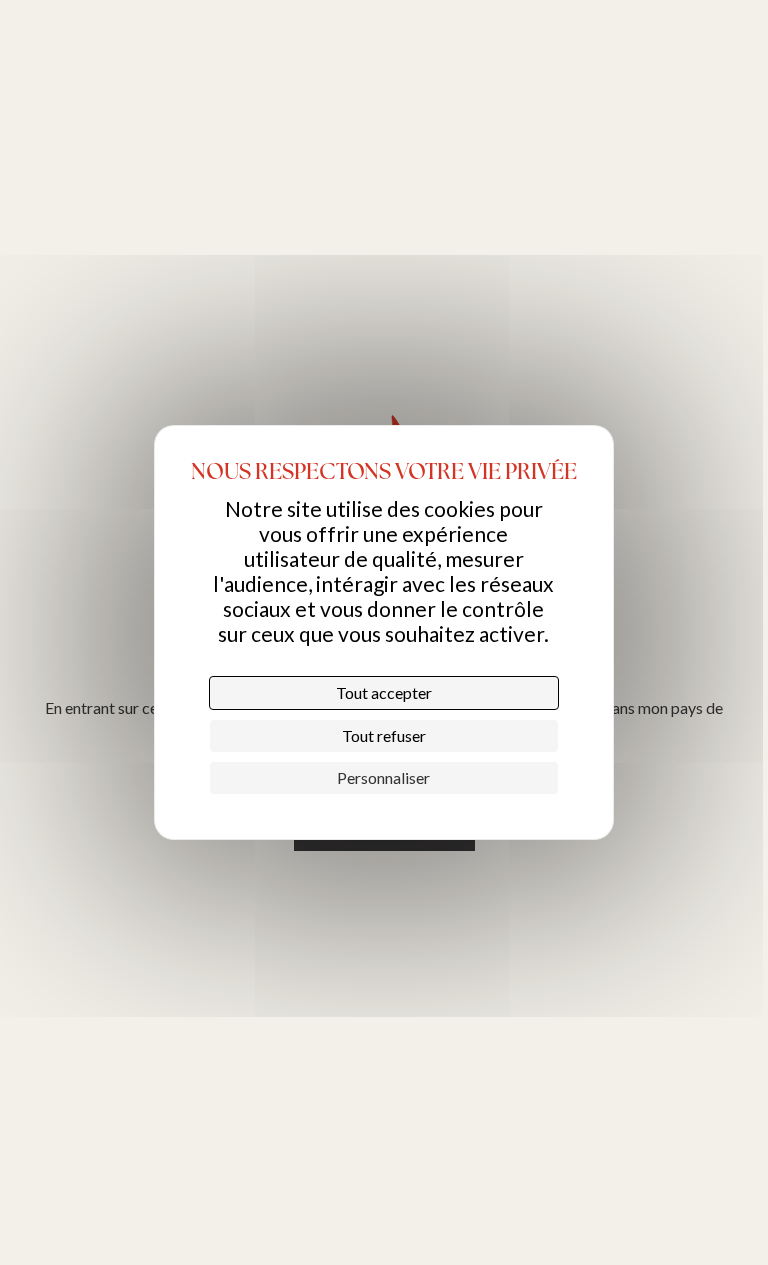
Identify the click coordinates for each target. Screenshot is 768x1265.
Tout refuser (384, 735)
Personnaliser (383, 777)
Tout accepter (384, 692)
